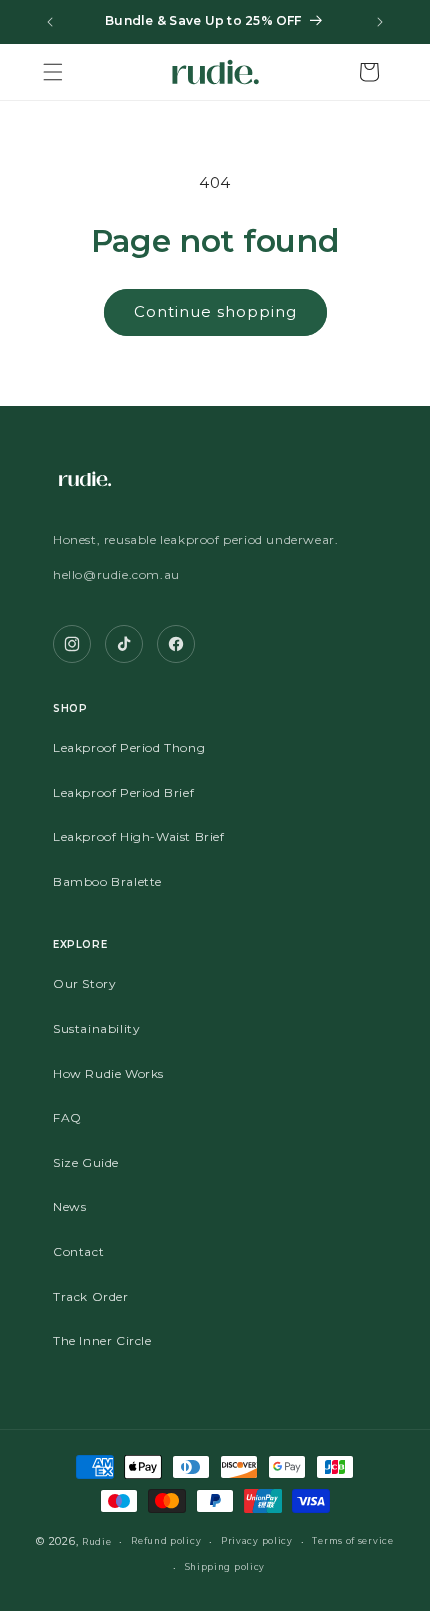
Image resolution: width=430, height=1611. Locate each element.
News (69, 1206)
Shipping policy (225, 1567)
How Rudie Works (108, 1073)
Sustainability (96, 1028)
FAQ (67, 1117)
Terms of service (352, 1541)
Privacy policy (257, 1541)
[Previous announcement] (50, 22)
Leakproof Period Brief (123, 792)
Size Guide (86, 1162)
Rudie (97, 1542)
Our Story (84, 983)
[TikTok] (124, 644)
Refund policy (166, 1541)
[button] (53, 72)
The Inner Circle (102, 1340)
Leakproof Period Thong (129, 747)
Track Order (91, 1296)
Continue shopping (215, 311)
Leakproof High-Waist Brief (139, 836)
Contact (78, 1251)
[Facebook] (176, 644)
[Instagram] (72, 644)
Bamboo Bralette (107, 881)
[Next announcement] (380, 22)
